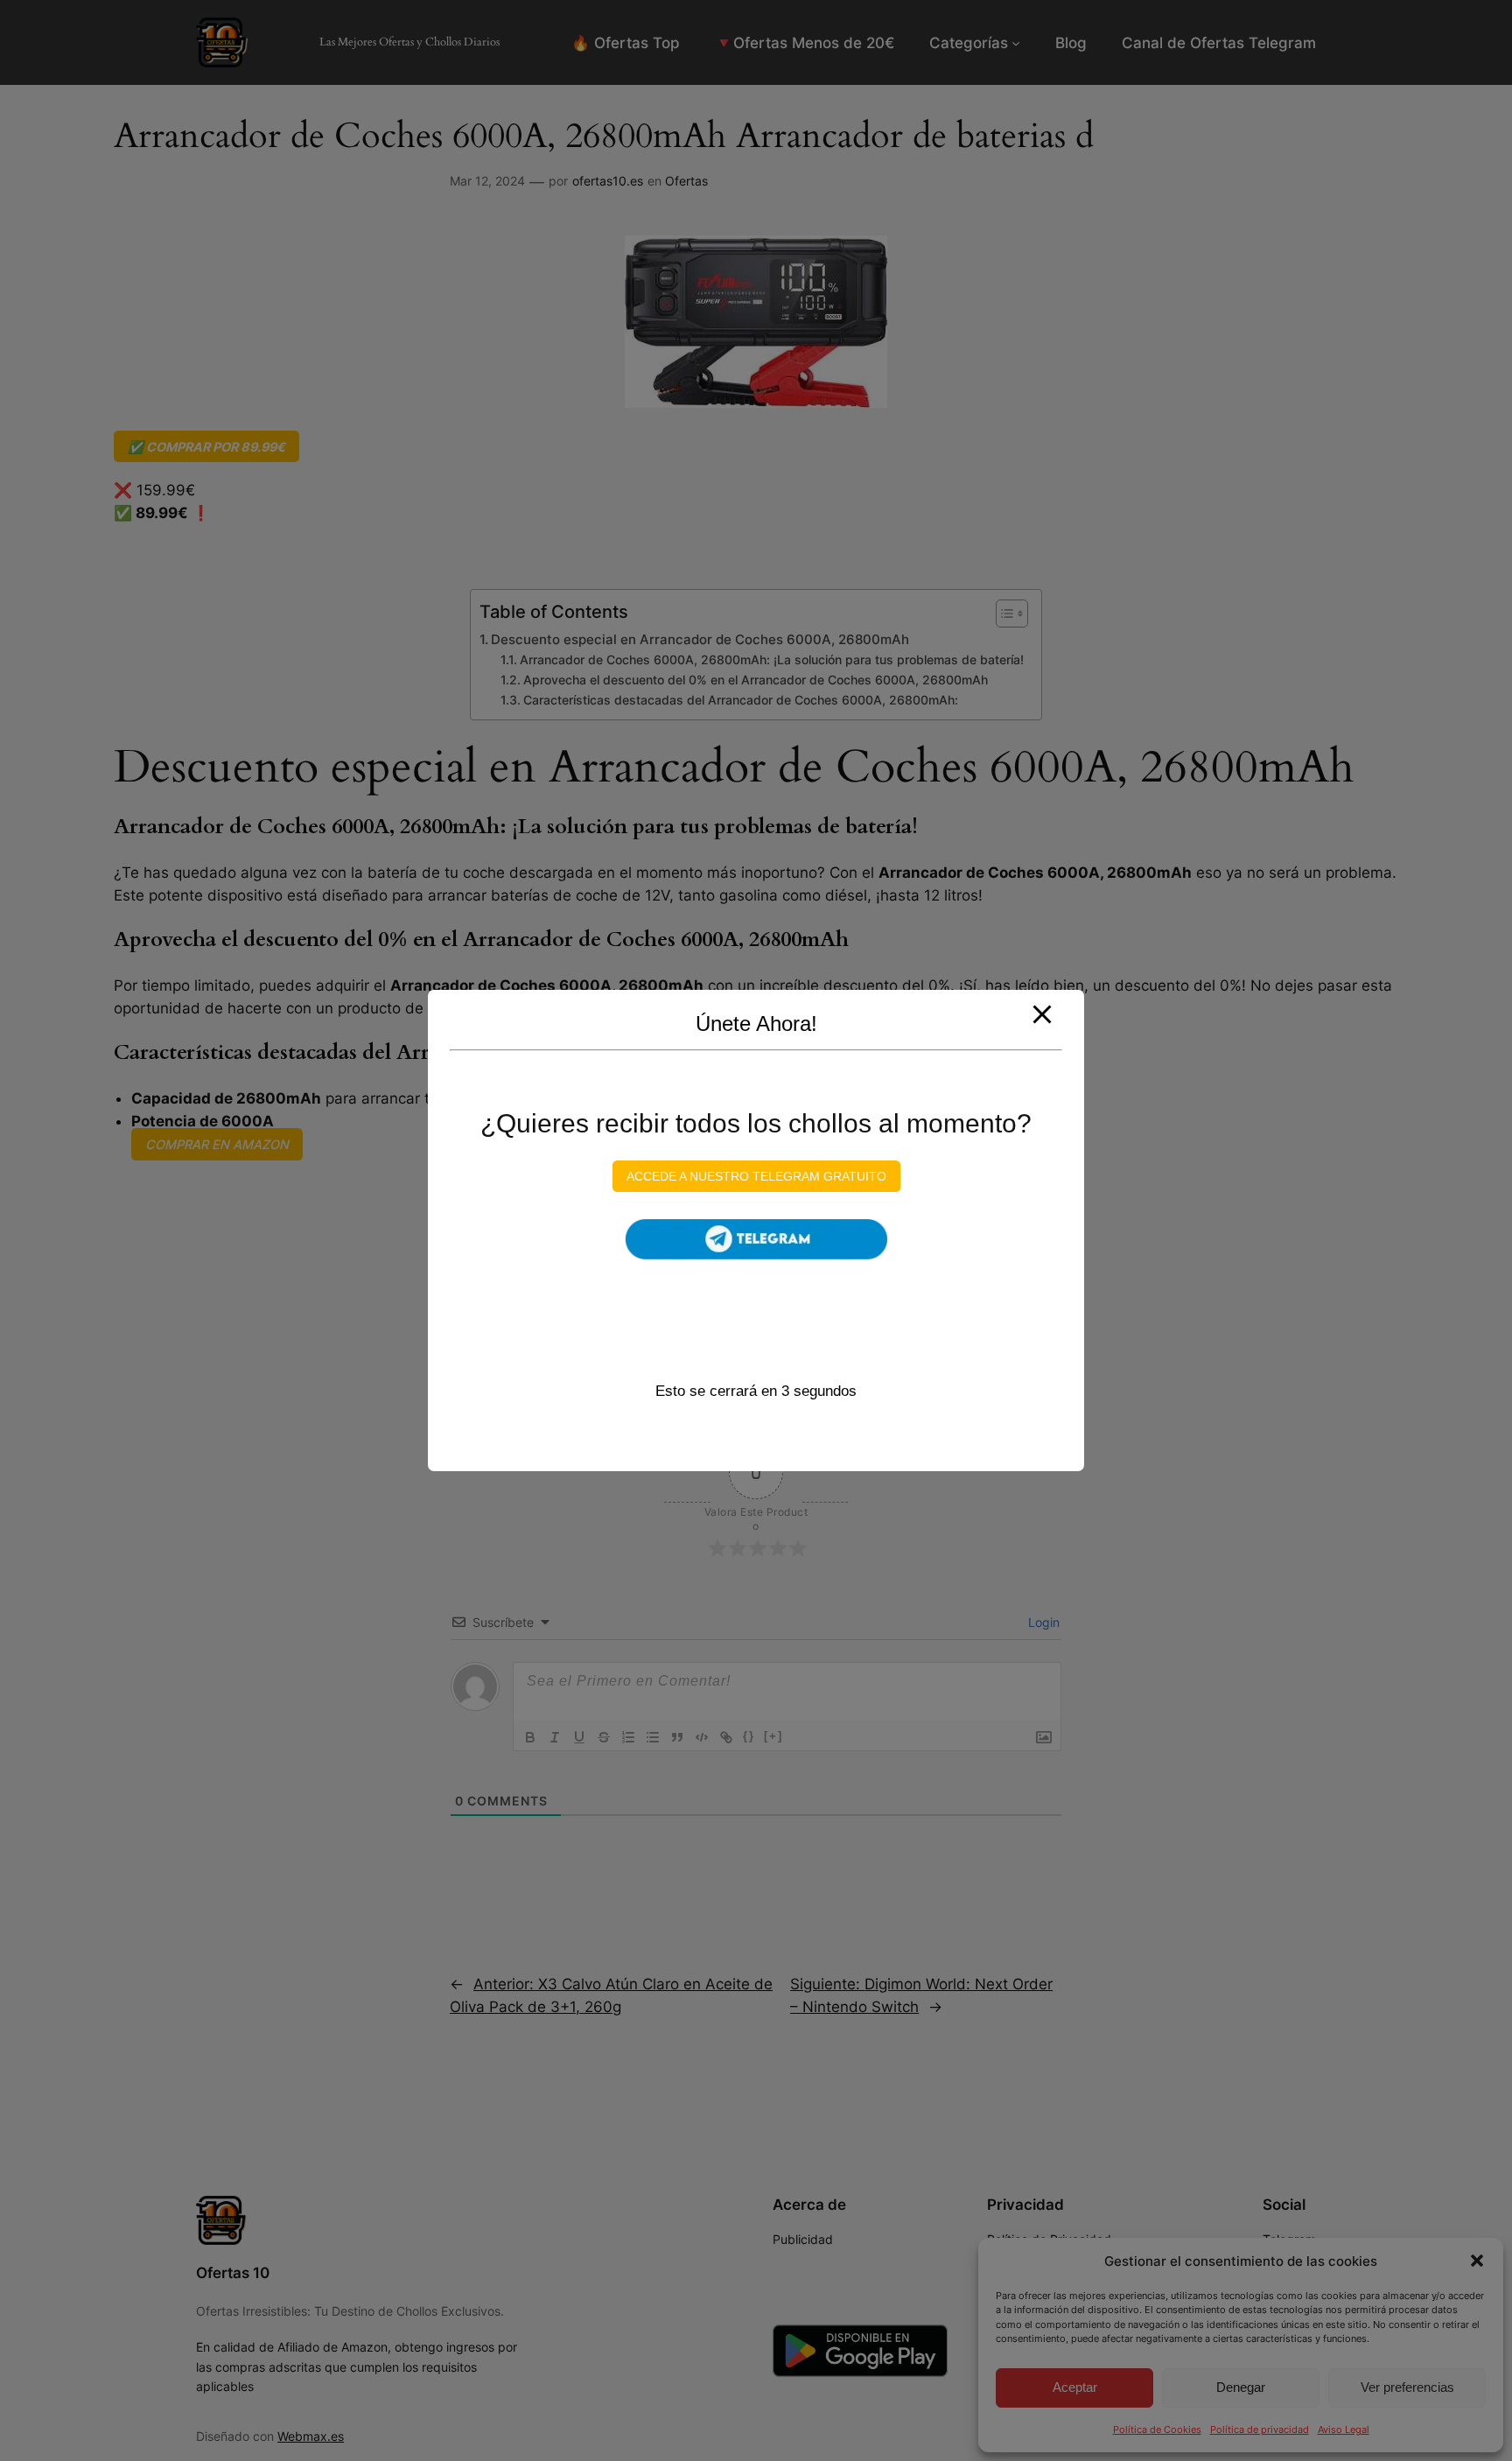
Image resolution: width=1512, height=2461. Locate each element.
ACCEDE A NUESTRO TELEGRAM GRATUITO (756, 1176)
